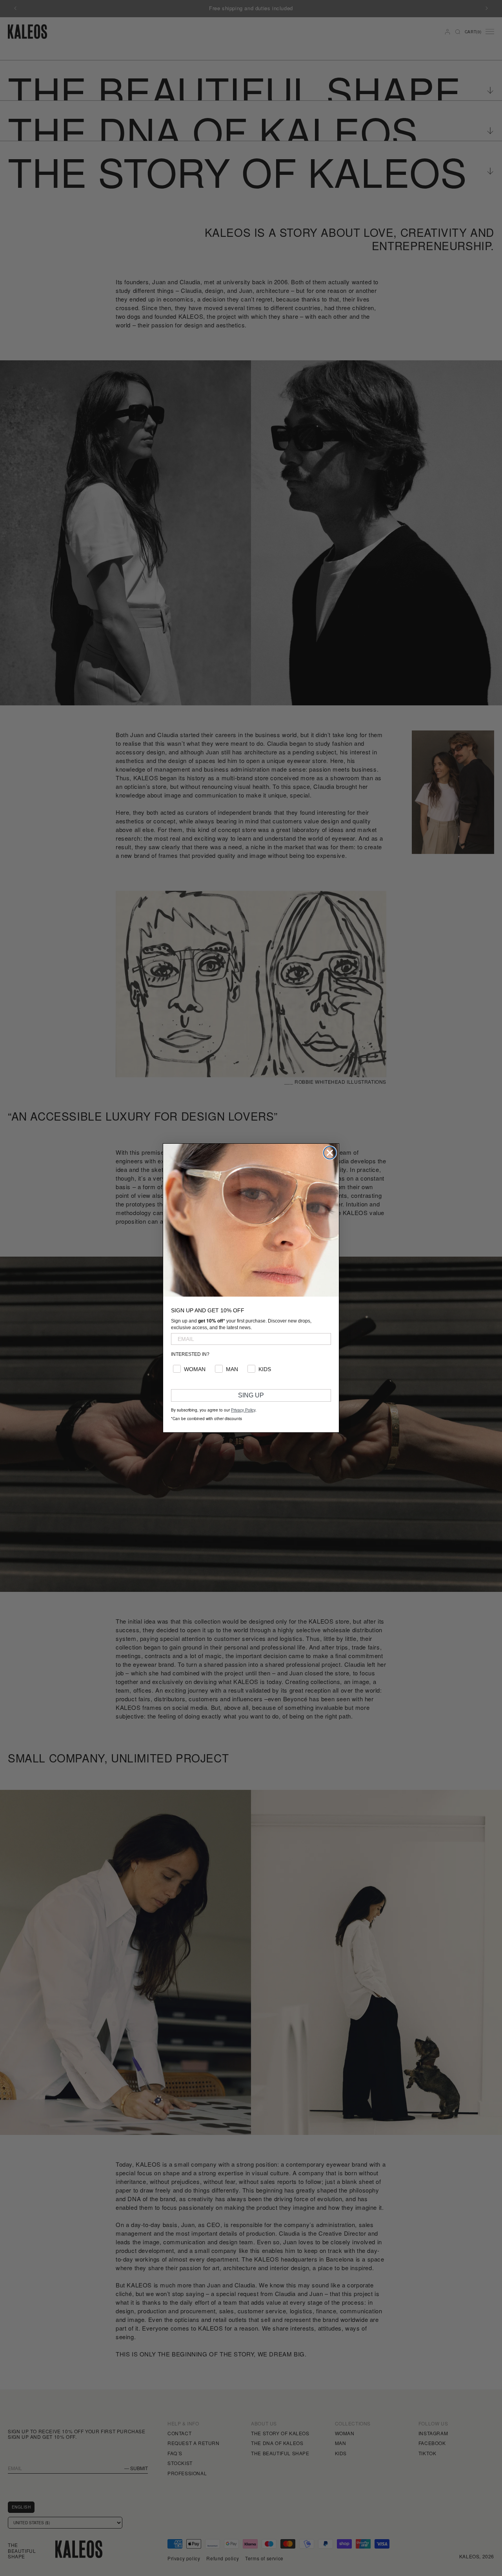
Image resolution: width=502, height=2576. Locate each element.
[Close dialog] (330, 1153)
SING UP (251, 1395)
